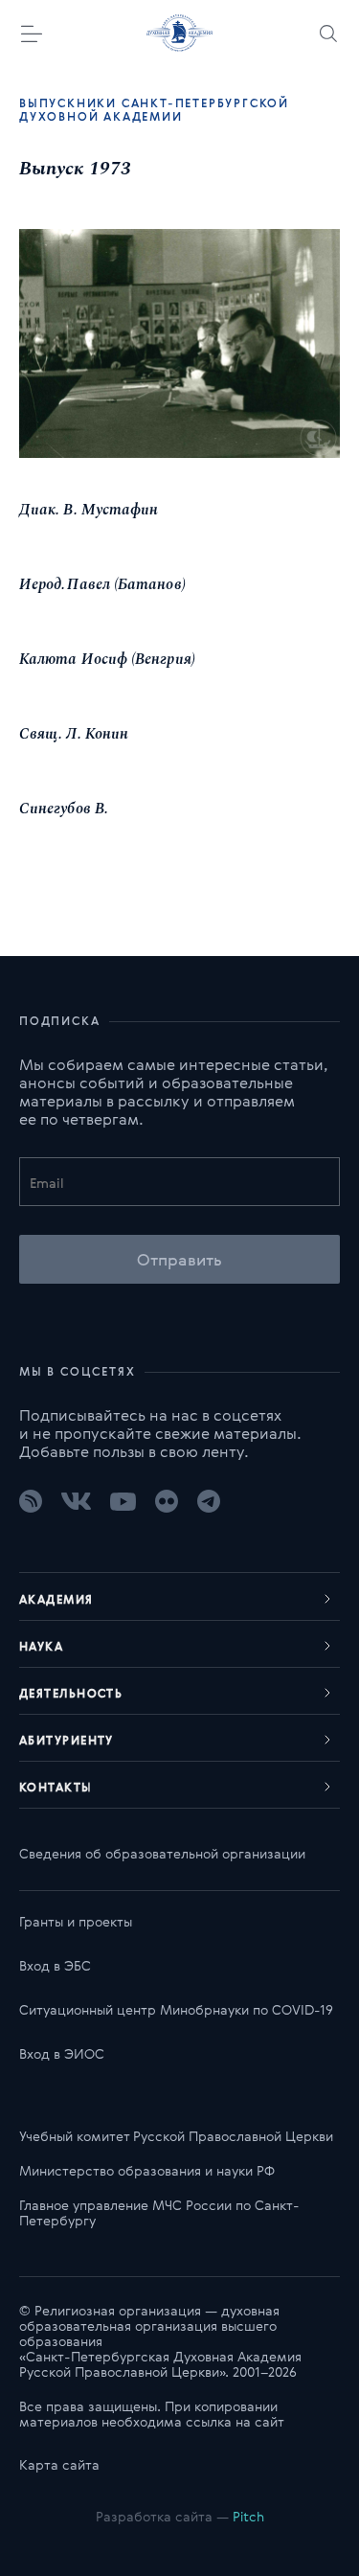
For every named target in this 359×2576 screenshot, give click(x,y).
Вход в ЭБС (55, 1965)
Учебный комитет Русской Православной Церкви (176, 2136)
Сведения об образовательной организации (162, 1853)
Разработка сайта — (180, 2516)
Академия (56, 1599)
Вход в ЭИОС (62, 2053)
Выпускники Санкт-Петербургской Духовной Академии (154, 109)
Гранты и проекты (76, 1921)
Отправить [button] (179, 1259)
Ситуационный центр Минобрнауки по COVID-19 (176, 2009)
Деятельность (71, 1693)
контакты (56, 1787)
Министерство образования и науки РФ (147, 2170)
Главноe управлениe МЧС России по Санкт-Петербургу (159, 2212)
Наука (41, 1646)
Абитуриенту (67, 1740)
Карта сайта (59, 2464)
